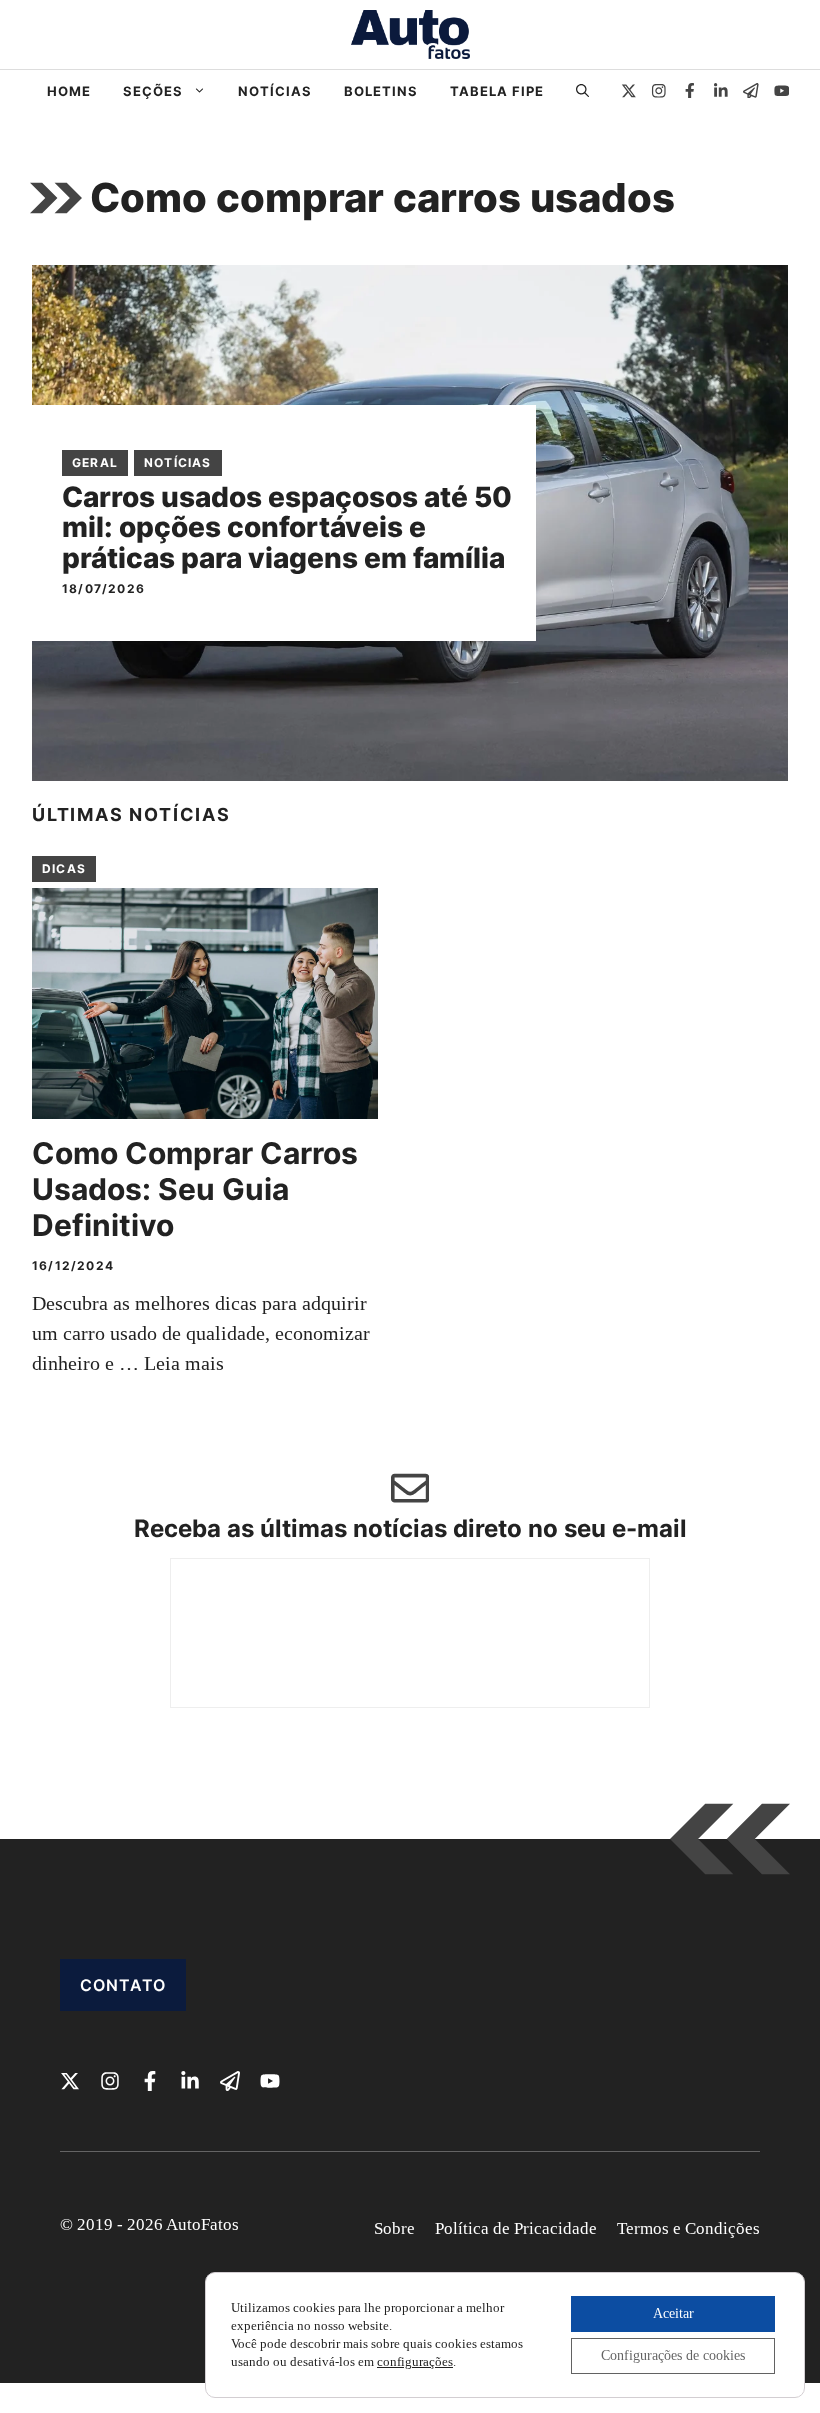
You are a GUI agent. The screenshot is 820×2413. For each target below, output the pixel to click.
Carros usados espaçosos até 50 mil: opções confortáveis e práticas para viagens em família (287, 528)
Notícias (275, 91)
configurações (415, 2361)
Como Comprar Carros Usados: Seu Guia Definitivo (195, 1189)
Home (69, 91)
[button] (582, 91)
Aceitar (673, 2313)
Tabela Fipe (497, 91)
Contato (123, 1985)
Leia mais (184, 1363)
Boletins (381, 91)
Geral (95, 462)
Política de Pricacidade (516, 2228)
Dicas (64, 868)
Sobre (394, 2228)
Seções (153, 91)
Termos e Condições (688, 2228)
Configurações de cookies (673, 2355)
